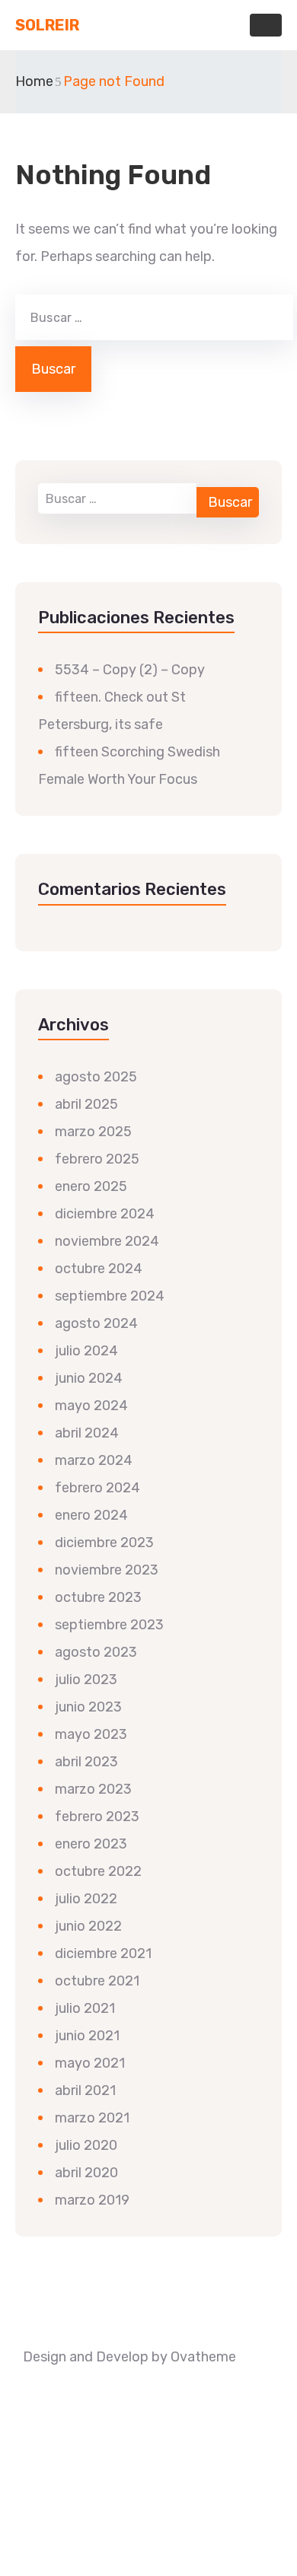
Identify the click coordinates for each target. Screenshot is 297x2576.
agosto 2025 (96, 1077)
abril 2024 (87, 1433)
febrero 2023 (97, 1817)
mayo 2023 (91, 1734)
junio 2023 (88, 1707)
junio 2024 (89, 1378)
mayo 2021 (90, 2063)
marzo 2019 (92, 2200)
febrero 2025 (97, 1159)
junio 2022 (88, 1926)
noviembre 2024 (107, 1241)
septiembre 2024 (110, 1296)
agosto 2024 (96, 1323)
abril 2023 (86, 1762)
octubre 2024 (99, 1269)
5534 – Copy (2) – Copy (130, 670)
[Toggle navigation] (266, 25)
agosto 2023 (96, 1652)
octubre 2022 (98, 1871)
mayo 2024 (91, 1406)
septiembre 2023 (109, 1625)
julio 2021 (85, 2008)
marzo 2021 (92, 2118)
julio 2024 (86, 1351)
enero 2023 (91, 1844)
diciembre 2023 (104, 1543)
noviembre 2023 (107, 1570)
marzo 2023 (93, 1789)
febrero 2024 (97, 1488)
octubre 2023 (98, 1597)
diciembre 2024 (105, 1214)
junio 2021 (87, 2036)
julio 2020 (86, 2145)
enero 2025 (91, 1186)
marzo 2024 (94, 1460)
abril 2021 (85, 2090)
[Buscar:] (153, 317)
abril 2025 (86, 1104)
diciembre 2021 (103, 1953)
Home (34, 81)
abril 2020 (86, 2173)
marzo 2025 (93, 1132)
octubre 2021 (97, 1981)
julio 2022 (86, 1899)
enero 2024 (91, 1515)
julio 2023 (86, 1680)
